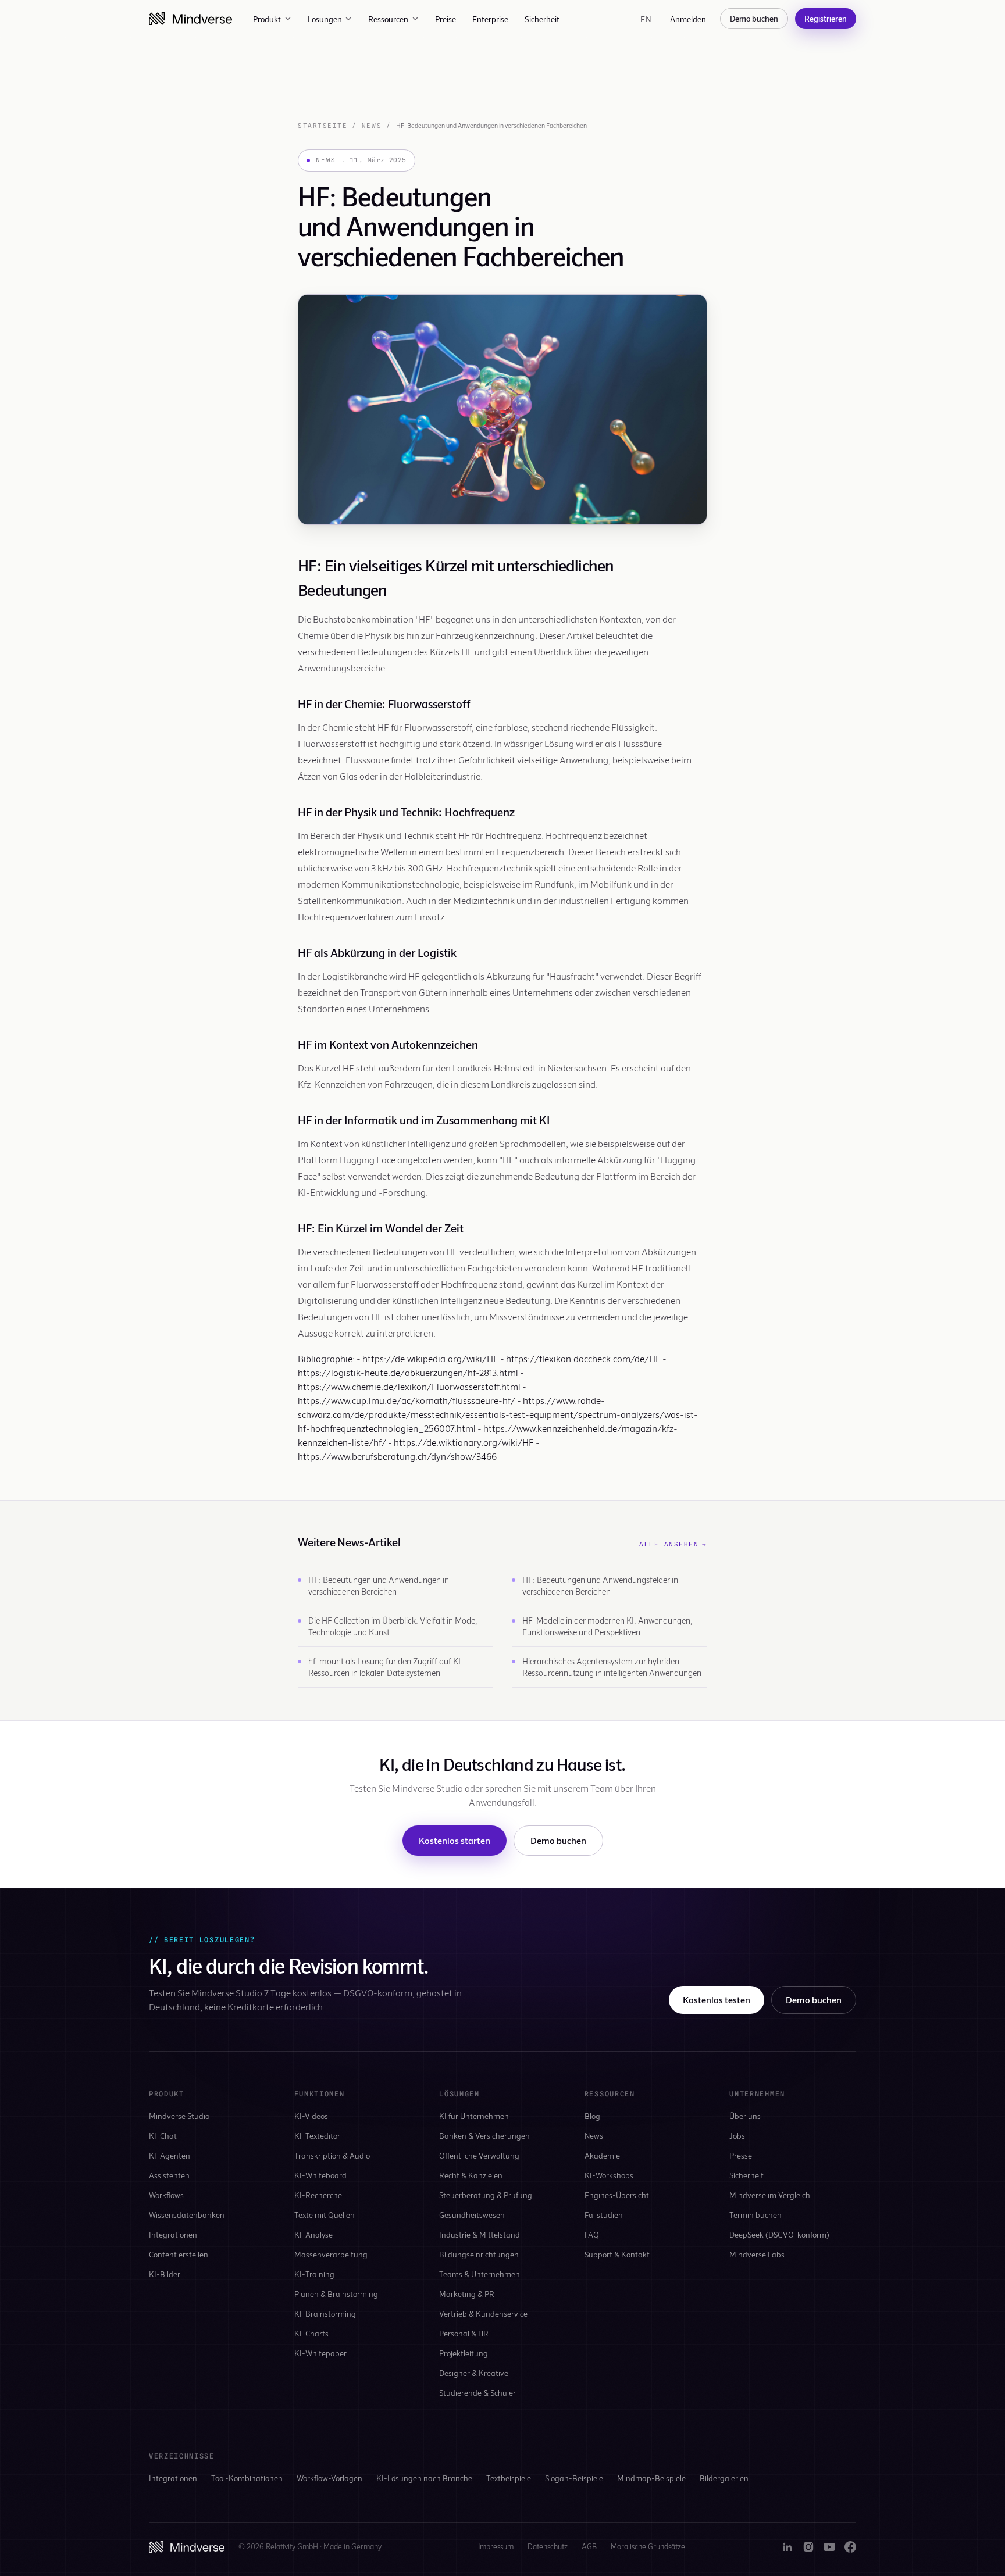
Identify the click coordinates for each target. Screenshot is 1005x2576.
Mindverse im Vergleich (770, 2195)
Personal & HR (464, 2333)
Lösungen (325, 19)
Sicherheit (542, 19)
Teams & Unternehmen (480, 2274)
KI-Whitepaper (320, 2353)
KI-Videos (311, 2116)
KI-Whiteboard (320, 2175)
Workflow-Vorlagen (329, 2478)
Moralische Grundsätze (648, 2546)
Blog (592, 2116)
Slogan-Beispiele (574, 2478)
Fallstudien (604, 2215)
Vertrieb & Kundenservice (483, 2314)
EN (646, 19)
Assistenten (169, 2175)
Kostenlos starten (455, 1840)
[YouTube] (829, 2547)
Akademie (602, 2155)
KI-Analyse (313, 2234)
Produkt (267, 19)
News (372, 126)
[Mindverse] (190, 19)
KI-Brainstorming (325, 2314)
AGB (589, 2546)
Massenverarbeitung (331, 2254)
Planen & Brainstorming (336, 2294)
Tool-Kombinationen (247, 2478)
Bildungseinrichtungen (479, 2254)
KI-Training (314, 2274)
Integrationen (173, 2234)
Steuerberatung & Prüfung (486, 2195)
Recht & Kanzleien (471, 2175)
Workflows (166, 2195)
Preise (446, 19)
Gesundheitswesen (472, 2215)
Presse (741, 2155)
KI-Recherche (318, 2195)
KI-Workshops (609, 2175)
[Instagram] (808, 2547)
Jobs (737, 2136)
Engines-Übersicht (617, 2195)
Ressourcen (388, 19)
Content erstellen (179, 2254)
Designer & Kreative (474, 2373)
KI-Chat (163, 2136)
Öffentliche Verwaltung (479, 2155)
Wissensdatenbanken (187, 2215)
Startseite (322, 126)
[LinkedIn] (787, 2547)
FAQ (592, 2234)
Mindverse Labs (757, 2254)
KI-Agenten (170, 2155)
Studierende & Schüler (477, 2393)
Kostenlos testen (717, 2000)
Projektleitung (464, 2353)
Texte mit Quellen (325, 2215)
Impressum (496, 2546)
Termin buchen (755, 2215)
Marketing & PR (467, 2294)
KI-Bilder (165, 2274)
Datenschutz (548, 2546)
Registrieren (826, 18)
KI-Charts (311, 2333)
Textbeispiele (509, 2478)
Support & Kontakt (617, 2254)
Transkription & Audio (332, 2155)
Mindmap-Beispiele (651, 2478)
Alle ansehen (673, 1544)
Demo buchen (754, 18)
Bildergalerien (724, 2478)
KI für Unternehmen (474, 2116)
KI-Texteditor (317, 2136)
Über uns (745, 2116)
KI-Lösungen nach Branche (424, 2478)
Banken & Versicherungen (484, 2136)
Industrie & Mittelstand (480, 2234)
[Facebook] (850, 2547)
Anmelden (688, 19)
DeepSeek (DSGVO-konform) (779, 2234)
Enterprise (490, 19)
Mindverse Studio (179, 2116)
